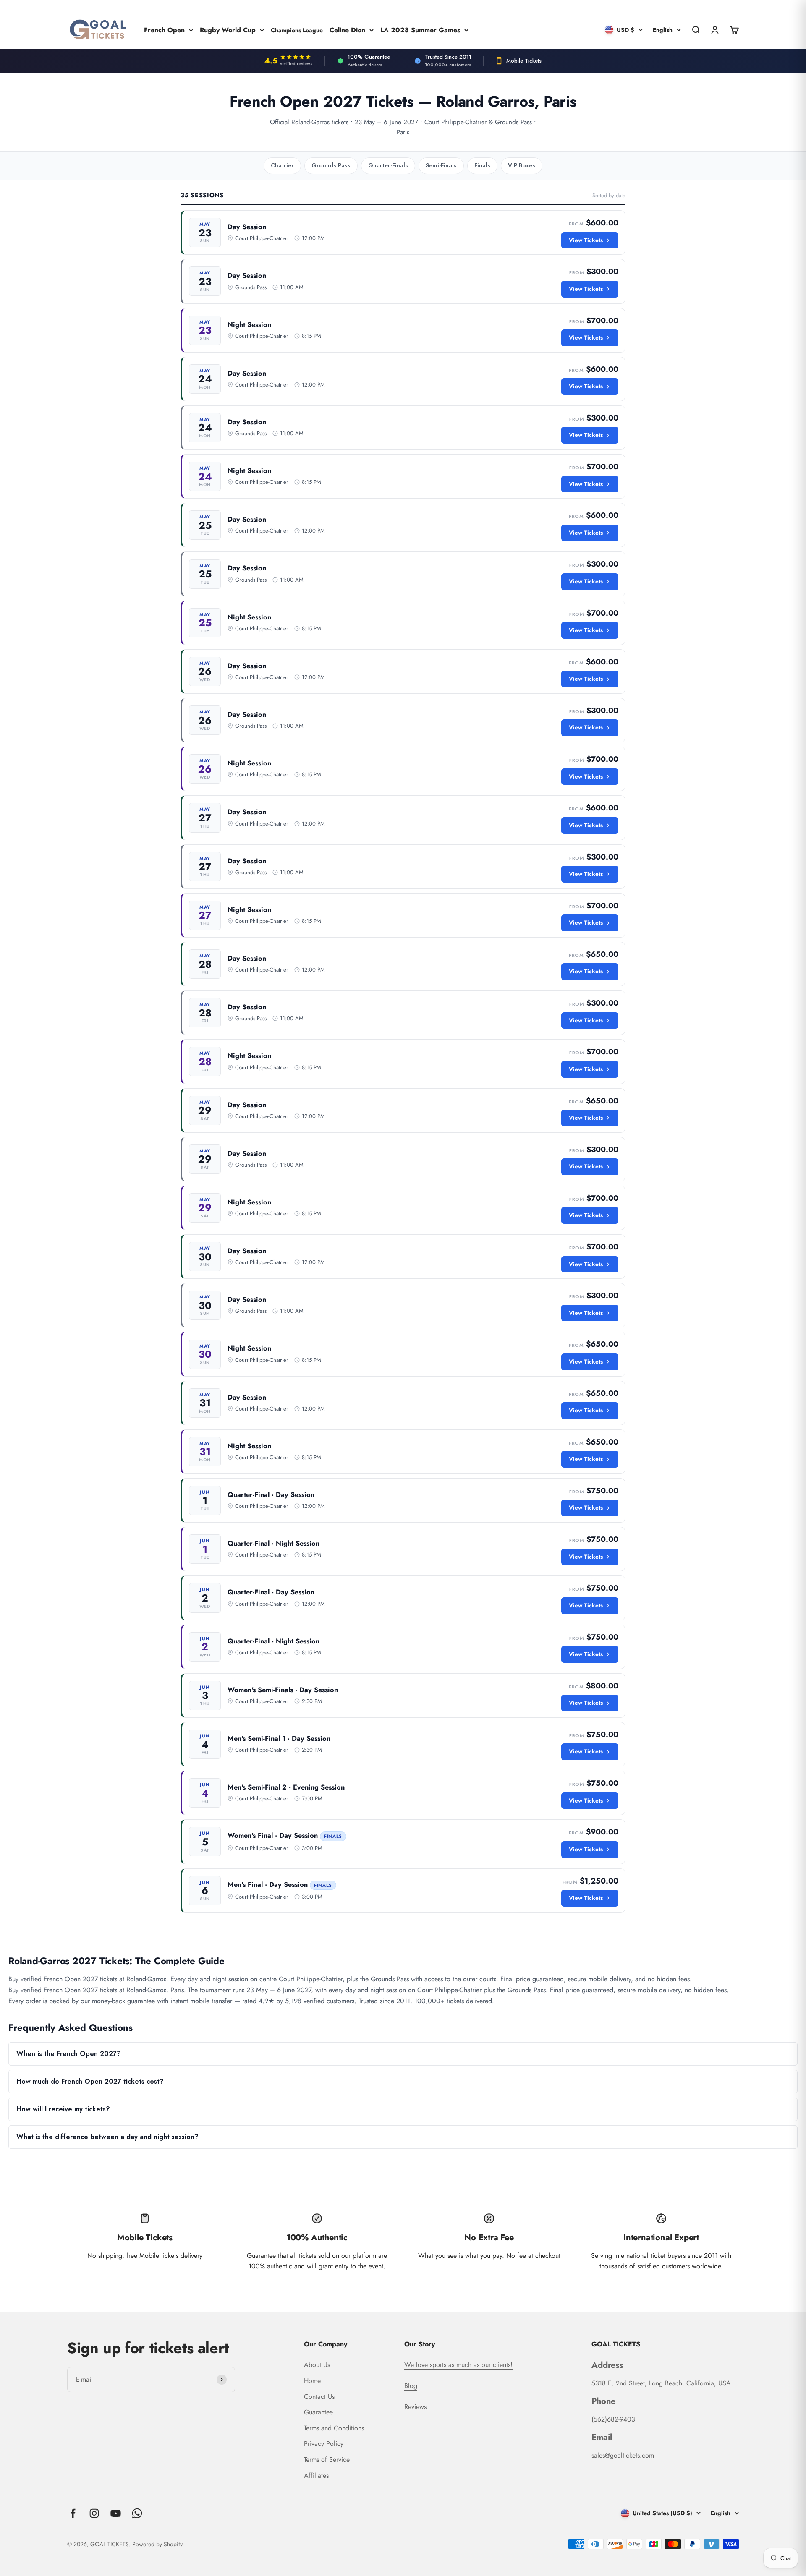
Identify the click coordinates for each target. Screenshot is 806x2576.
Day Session (247, 227)
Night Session (249, 325)
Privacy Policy (324, 2444)
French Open (164, 30)
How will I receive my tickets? (63, 2109)
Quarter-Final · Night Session (273, 1543)
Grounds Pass (331, 165)
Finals (482, 165)
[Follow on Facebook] (73, 2513)
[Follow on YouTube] (116, 2513)
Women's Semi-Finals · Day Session (283, 1690)
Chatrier (282, 165)
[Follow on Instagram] (94, 2513)
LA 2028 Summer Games (420, 30)
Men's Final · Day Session (268, 1885)
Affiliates (316, 2475)
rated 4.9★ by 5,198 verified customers (298, 2001)
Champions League (297, 30)
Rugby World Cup (228, 30)
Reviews (415, 2407)
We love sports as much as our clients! (458, 2365)
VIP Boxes (522, 165)
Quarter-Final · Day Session (271, 1495)
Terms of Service (327, 2460)
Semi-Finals (441, 165)
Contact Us (319, 2397)
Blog (411, 2386)
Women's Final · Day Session (273, 1835)
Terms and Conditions (334, 2428)
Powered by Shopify (157, 2544)
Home (312, 2381)
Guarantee (318, 2412)
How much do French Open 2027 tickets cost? (90, 2081)
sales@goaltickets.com (623, 2455)
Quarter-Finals (388, 165)
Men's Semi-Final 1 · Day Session (279, 1739)
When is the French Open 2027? (69, 2054)
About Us (317, 2365)
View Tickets (586, 240)
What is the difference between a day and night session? (107, 2137)
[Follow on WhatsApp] (137, 2513)
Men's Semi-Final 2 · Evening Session (286, 1787)
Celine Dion (347, 30)
